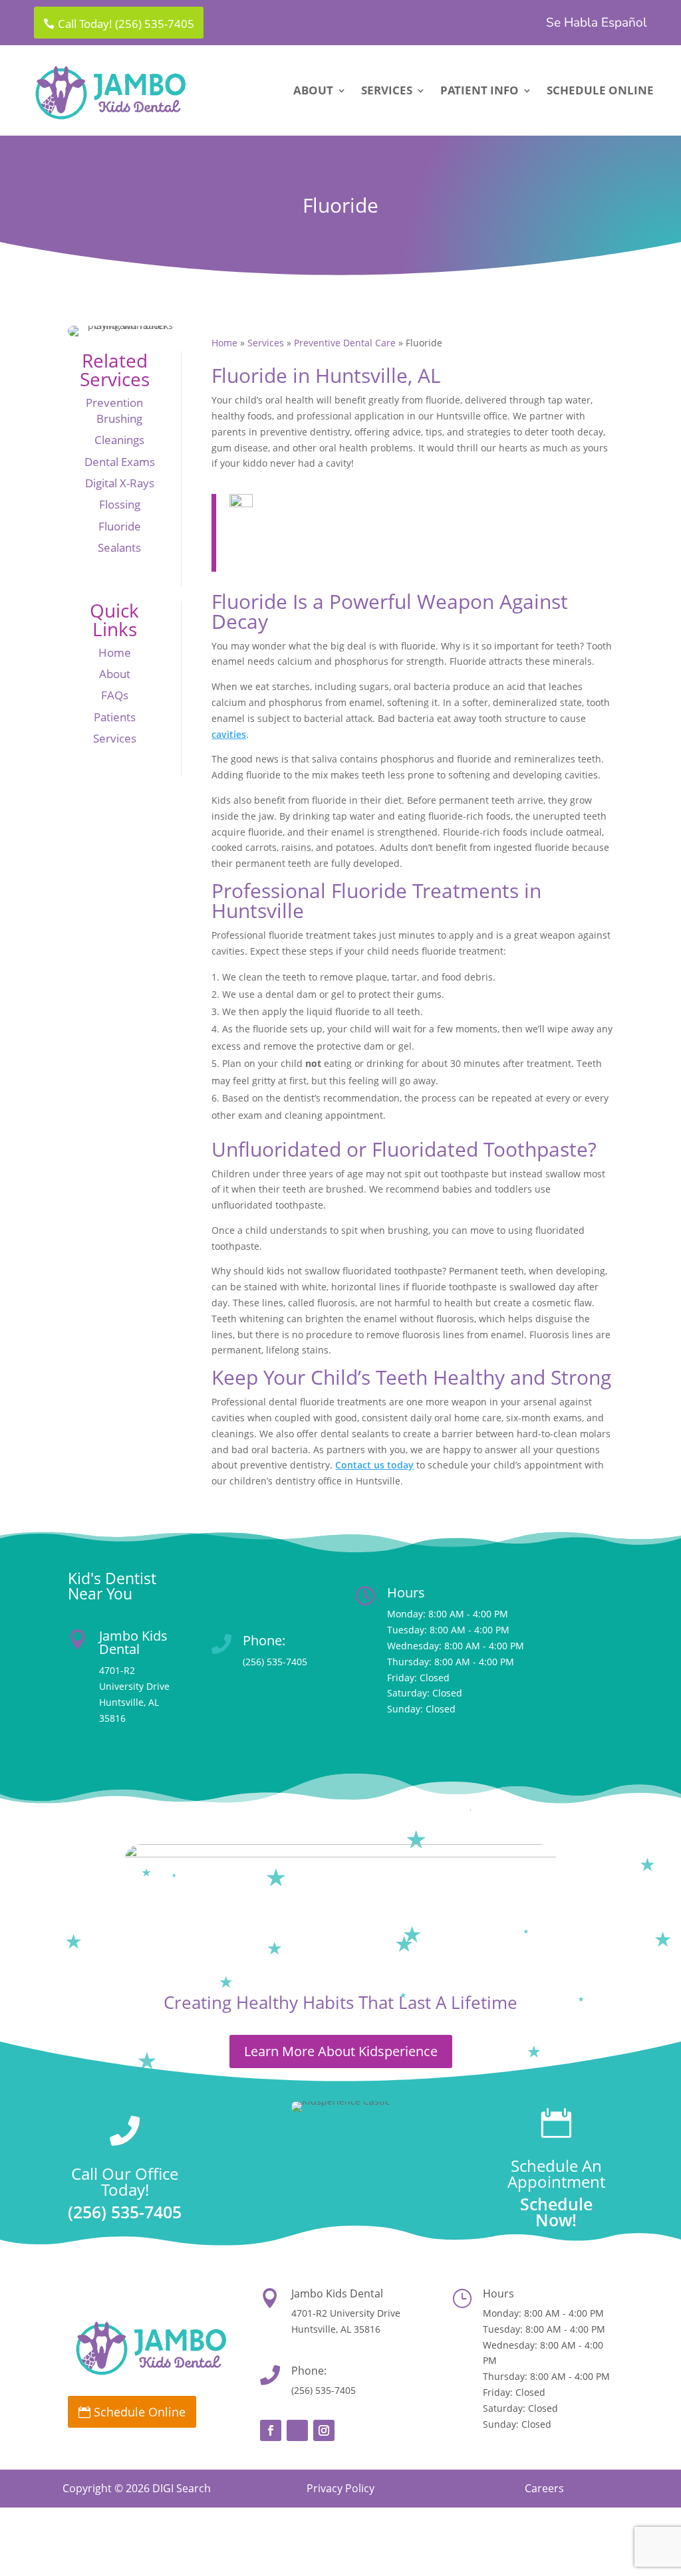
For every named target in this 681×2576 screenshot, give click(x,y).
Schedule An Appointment (556, 2173)
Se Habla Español (597, 24)
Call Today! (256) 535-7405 (126, 24)
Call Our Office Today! (125, 2181)
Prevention (114, 403)
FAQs (115, 695)
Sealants (119, 547)
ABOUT (313, 92)
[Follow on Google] (297, 2430)
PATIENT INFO (479, 92)
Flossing (120, 504)
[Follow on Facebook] (271, 2430)
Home (115, 652)
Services (115, 738)
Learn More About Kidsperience (341, 2051)
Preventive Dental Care (345, 343)
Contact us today (374, 1465)
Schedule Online (140, 2412)
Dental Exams (120, 462)
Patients (115, 717)
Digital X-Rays (120, 483)
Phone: (264, 1640)
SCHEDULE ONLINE (600, 92)
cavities (229, 734)
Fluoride (120, 526)
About (115, 674)
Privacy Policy (340, 2488)
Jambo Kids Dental (133, 1642)
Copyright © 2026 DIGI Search (137, 2488)
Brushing (119, 418)
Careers (544, 2488)
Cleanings (119, 440)
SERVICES (387, 92)
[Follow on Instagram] (324, 2430)
